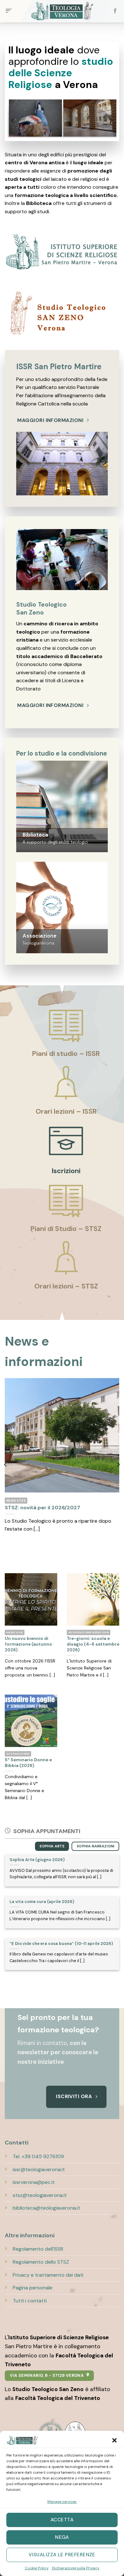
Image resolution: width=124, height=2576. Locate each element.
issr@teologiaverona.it (39, 2169)
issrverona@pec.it (34, 2182)
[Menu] (9, 11)
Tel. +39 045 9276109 (38, 2156)
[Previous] (13, 121)
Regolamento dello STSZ (41, 2262)
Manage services (62, 2502)
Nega (62, 2537)
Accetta (62, 2520)
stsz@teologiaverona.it (40, 2195)
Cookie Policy (37, 2568)
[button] (114, 2440)
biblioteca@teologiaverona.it (46, 2208)
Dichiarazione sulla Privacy (76, 2568)
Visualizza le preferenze (62, 2555)
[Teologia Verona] (62, 11)
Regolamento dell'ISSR (38, 2249)
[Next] (111, 121)
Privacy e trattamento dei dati (48, 2275)
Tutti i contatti (30, 2301)
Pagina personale (33, 2288)
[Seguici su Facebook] (115, 11)
